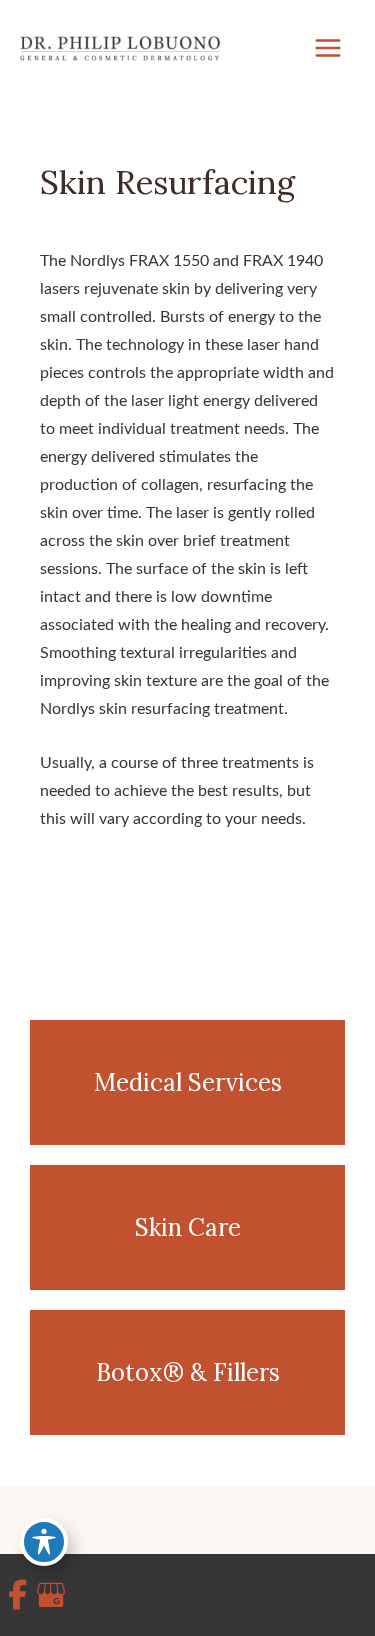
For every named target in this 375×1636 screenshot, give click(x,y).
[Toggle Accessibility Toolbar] (44, 1542)
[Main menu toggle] (327, 48)
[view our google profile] (46, 1595)
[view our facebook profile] (17, 1595)
